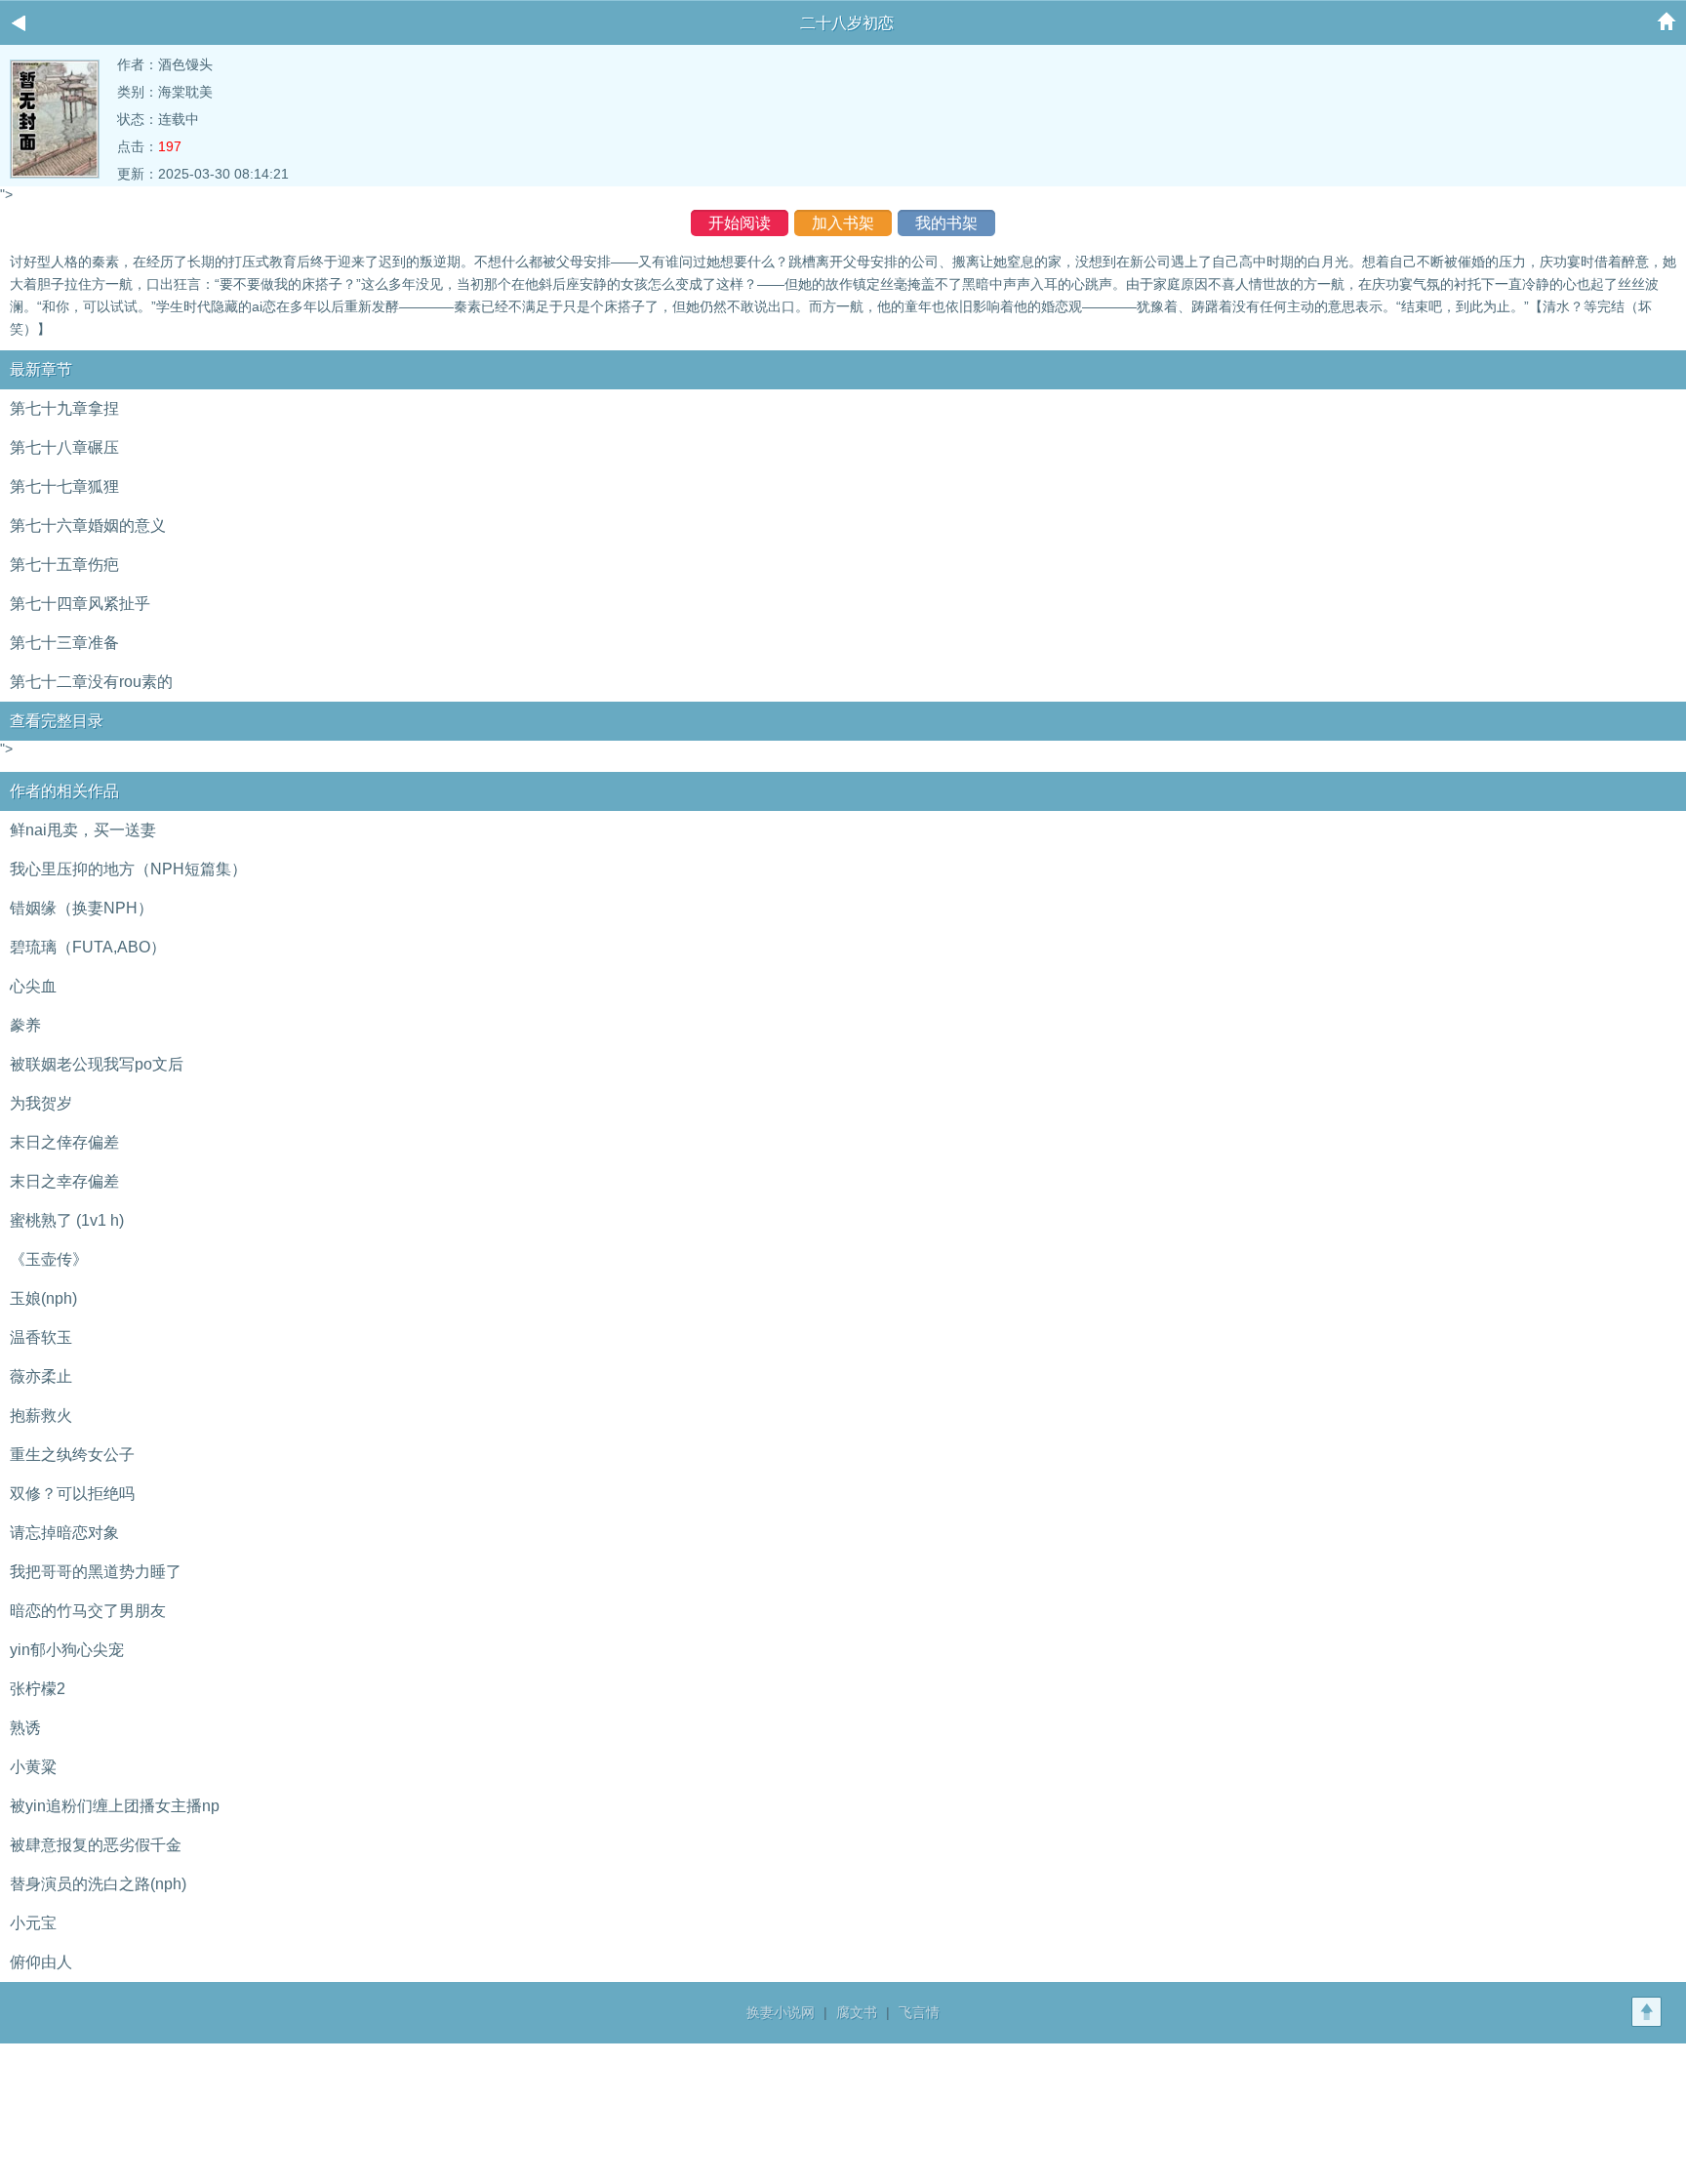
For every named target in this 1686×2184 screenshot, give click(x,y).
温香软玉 (41, 1337)
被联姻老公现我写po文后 (97, 1064)
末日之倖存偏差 (64, 1142)
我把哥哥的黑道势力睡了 (96, 1572)
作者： (138, 64)
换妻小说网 (781, 2012)
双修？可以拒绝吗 (72, 1494)
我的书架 (946, 223)
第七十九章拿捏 (64, 408)
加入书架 (843, 223)
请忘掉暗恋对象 (64, 1533)
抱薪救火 (41, 1416)
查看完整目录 (57, 721)
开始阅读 (740, 223)
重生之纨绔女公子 (72, 1455)
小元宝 (33, 1923)
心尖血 (33, 986)
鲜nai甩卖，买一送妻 (83, 830)
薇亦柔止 (41, 1376)
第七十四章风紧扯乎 (80, 604)
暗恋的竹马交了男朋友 (88, 1611)
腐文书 (857, 2012)
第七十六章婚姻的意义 (88, 526)
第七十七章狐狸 (64, 486)
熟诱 (25, 1728)
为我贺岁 (41, 1103)
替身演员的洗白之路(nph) (98, 1884)
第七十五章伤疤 (64, 565)
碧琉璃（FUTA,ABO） (88, 947)
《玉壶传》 (49, 1259)
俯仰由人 (41, 1962)
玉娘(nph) (43, 1298)
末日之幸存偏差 (64, 1181)
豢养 (25, 1025)
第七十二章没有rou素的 (91, 682)
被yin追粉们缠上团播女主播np (115, 1806)
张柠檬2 (38, 1689)
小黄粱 (33, 1767)
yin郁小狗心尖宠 (67, 1650)
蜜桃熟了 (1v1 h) (67, 1220)
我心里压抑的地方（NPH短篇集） (128, 869)
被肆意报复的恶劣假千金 (96, 1845)
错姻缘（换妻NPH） (81, 908)
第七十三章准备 (64, 643)
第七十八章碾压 (64, 447)
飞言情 (919, 2012)
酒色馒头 (185, 64)
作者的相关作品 (64, 791)
